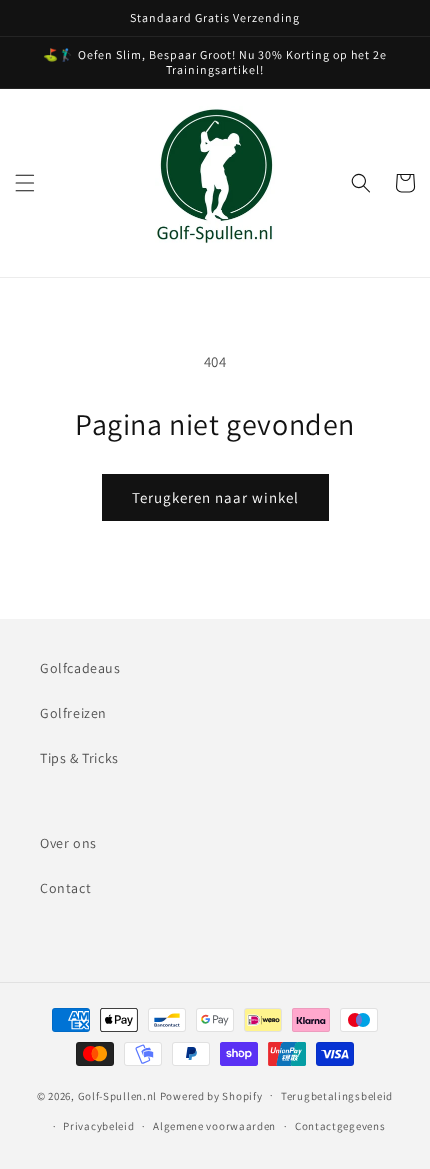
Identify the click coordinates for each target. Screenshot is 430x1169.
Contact (65, 888)
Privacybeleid (98, 1126)
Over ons (68, 843)
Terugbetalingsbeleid (337, 1096)
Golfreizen (73, 713)
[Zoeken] (361, 183)
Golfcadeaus (80, 668)
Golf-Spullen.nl (119, 1095)
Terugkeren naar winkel (215, 497)
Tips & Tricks (79, 758)
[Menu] (25, 183)
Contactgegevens (340, 1126)
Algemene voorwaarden (214, 1126)
